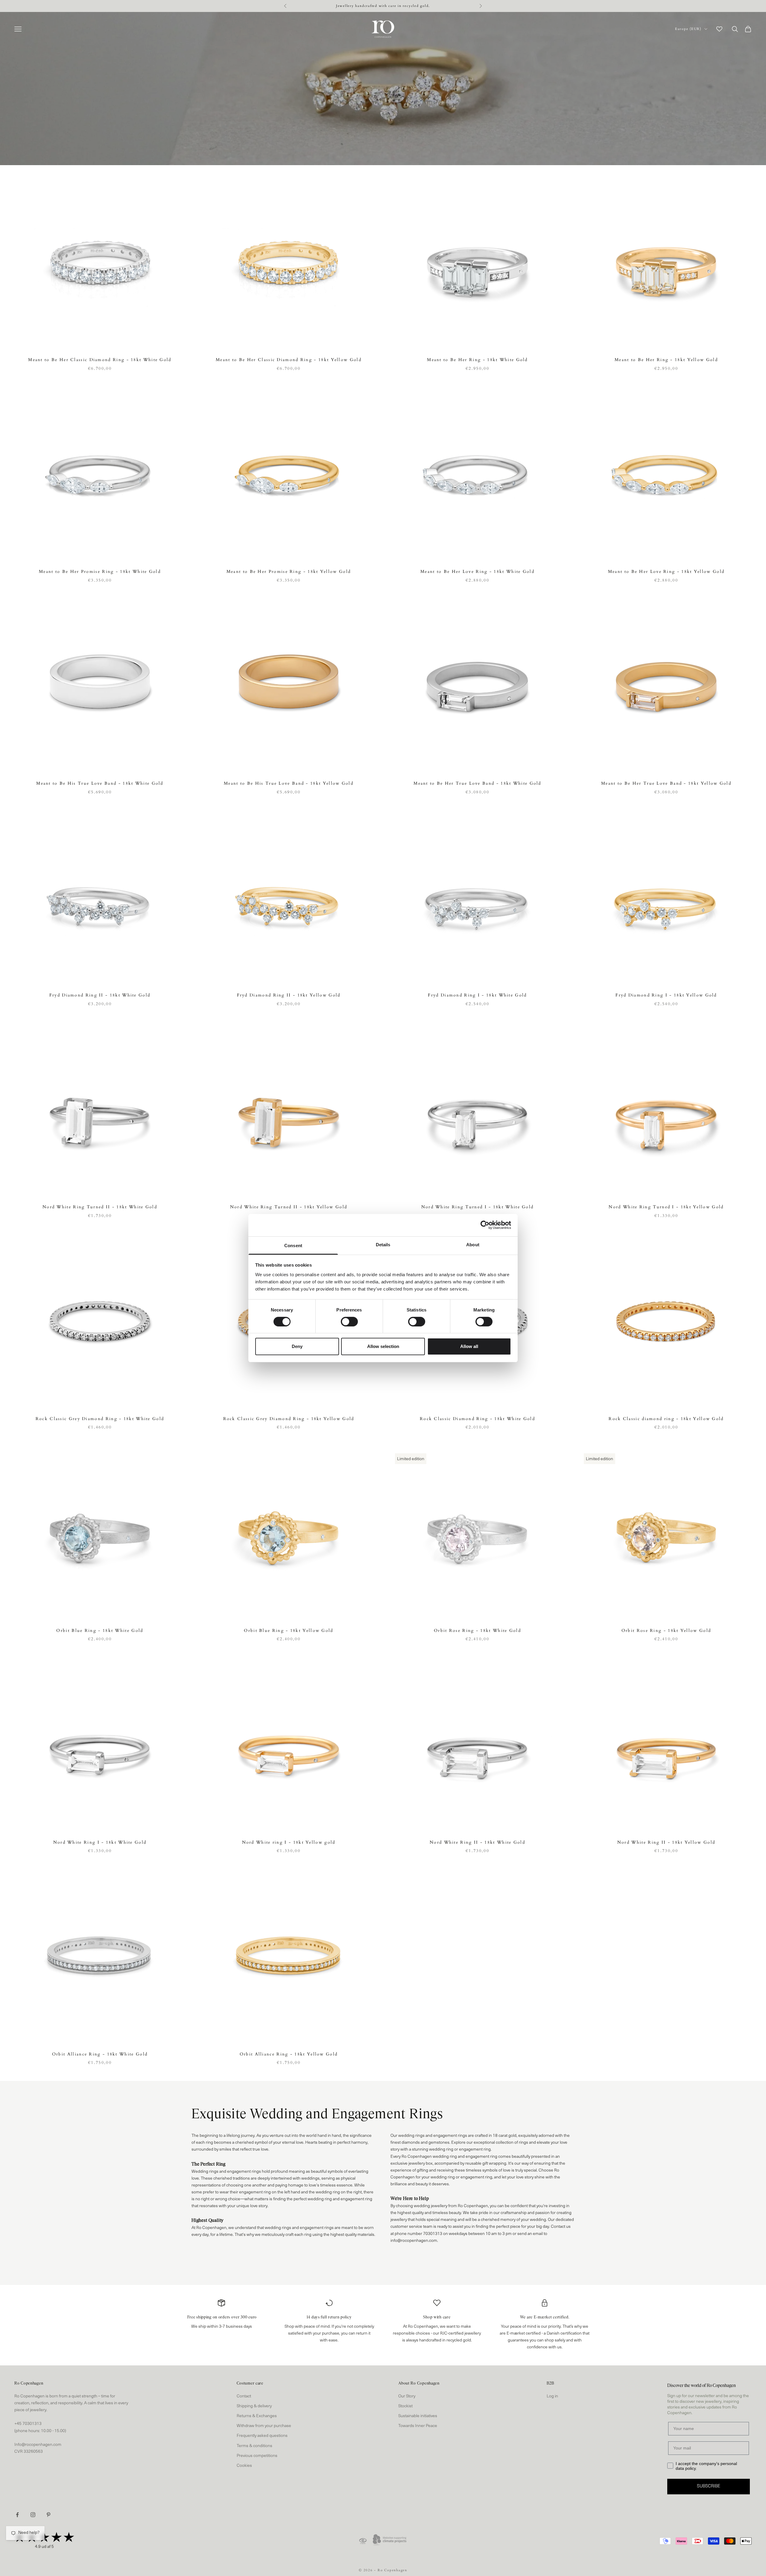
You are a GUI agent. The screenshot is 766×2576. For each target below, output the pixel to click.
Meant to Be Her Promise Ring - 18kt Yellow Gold (289, 572)
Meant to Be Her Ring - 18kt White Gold (477, 360)
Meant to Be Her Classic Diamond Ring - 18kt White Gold (100, 360)
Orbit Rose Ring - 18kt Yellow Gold (666, 1631)
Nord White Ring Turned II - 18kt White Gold (100, 1207)
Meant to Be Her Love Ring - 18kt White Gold (477, 572)
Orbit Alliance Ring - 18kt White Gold (100, 2054)
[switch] (349, 1322)
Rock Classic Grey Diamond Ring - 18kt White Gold (100, 1419)
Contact (244, 2396)
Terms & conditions (254, 2446)
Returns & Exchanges (257, 2416)
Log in (552, 2396)
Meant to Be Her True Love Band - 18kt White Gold (477, 783)
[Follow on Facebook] (17, 2515)
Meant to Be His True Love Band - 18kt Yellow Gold (289, 783)
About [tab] (473, 1244)
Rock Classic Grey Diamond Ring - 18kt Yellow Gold (289, 1419)
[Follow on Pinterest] (48, 2515)
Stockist (405, 2406)
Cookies (244, 2466)
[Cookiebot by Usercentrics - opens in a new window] (485, 1225)
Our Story (407, 2396)
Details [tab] (383, 1244)
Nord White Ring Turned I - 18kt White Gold (478, 1207)
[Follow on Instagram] (33, 2515)
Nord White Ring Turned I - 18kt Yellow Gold (666, 1207)
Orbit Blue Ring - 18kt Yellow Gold (288, 1631)
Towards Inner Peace (418, 2426)
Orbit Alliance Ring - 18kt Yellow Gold (289, 2054)
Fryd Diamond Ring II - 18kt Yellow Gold (289, 995)
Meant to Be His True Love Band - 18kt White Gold (100, 783)
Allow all (469, 1346)
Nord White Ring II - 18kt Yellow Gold (666, 1842)
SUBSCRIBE (709, 2486)
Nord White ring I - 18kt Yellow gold (289, 1842)
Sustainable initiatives (418, 2416)
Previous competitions (257, 2456)
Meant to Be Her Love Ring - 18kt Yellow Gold (666, 572)
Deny (297, 1346)
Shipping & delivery (254, 2406)
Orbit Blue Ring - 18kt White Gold (100, 1631)
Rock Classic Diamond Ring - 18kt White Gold (477, 1419)
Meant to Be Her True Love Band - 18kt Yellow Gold (666, 783)
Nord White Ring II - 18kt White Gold (477, 1842)
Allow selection (383, 1346)
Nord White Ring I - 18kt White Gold (100, 1842)
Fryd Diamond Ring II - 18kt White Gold (100, 995)
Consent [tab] (293, 1245)
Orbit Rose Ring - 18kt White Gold (477, 1631)
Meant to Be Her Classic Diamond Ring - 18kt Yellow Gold (289, 360)
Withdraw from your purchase (264, 2426)
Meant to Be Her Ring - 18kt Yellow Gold (666, 360)
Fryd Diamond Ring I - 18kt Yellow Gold (666, 995)
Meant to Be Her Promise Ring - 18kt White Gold (100, 572)
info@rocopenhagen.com (414, 2241)
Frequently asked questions (262, 2436)
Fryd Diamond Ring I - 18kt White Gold (477, 995)
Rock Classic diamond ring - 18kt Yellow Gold (666, 1419)
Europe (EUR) (688, 29)
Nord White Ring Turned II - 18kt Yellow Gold (289, 1207)
